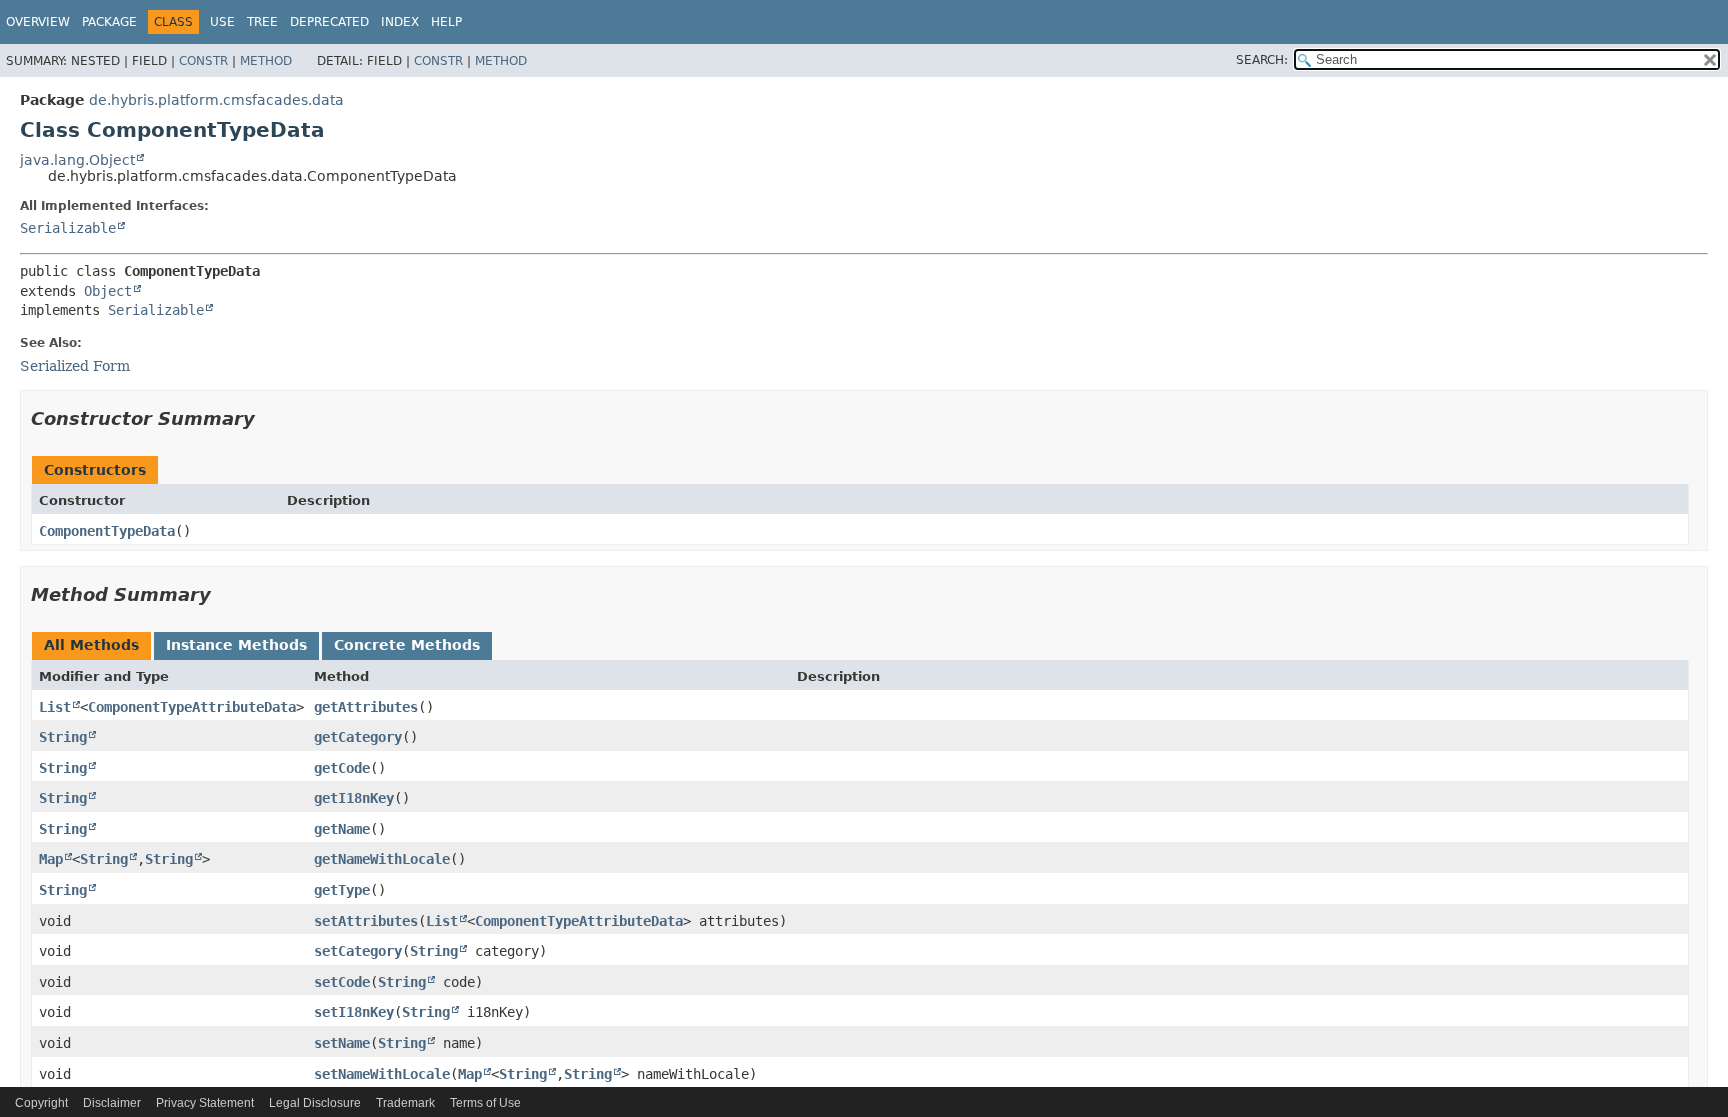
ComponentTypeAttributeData (192, 707)
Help (446, 22)
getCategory (358, 737)
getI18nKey (354, 798)
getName (342, 829)
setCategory (358, 951)
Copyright (41, 1103)
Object (108, 291)
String (63, 737)
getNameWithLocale (382, 859)
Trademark (405, 1103)
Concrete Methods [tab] (407, 645)
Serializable (68, 228)
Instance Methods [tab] (236, 645)
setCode (342, 982)
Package (109, 22)
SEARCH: (1262, 60)
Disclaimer (112, 1103)
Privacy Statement (205, 1103)
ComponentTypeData (107, 531)
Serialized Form (75, 366)
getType (342, 890)
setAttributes (366, 921)
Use (222, 22)
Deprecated (329, 22)
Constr (203, 61)
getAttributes (366, 707)
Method (266, 61)
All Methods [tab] (91, 645)
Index (400, 22)
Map (51, 859)
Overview (38, 22)
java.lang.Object (77, 160)
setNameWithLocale (382, 1074)
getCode (342, 768)
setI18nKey (354, 1012)
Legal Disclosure (315, 1103)
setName (342, 1043)
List (55, 707)
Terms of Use (485, 1103)
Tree (262, 22)
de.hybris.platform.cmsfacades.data (216, 100)
